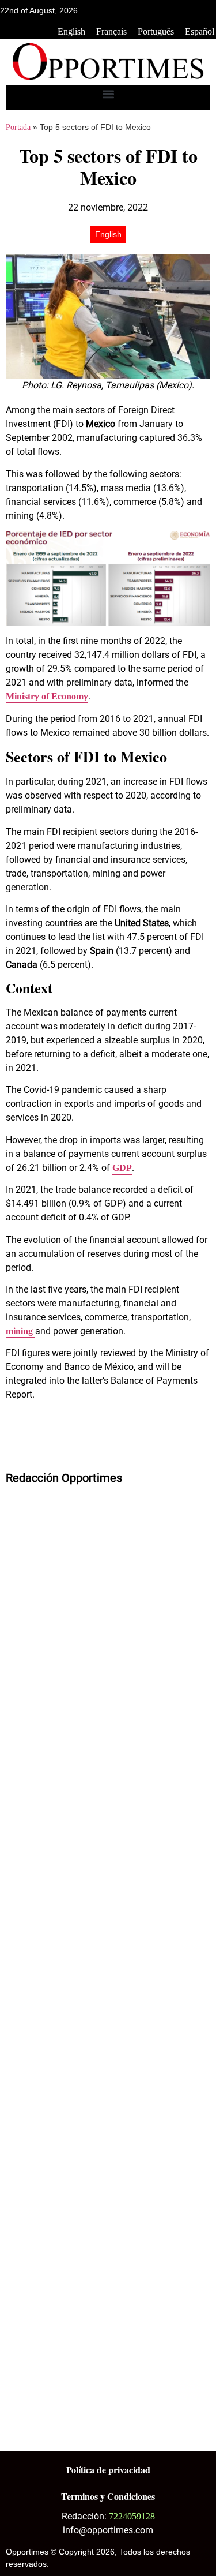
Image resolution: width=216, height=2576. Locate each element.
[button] (108, 94)
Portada (18, 127)
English (71, 31)
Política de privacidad (108, 2470)
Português (156, 31)
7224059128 (132, 2516)
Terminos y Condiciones (108, 2496)
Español (200, 31)
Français (111, 31)
